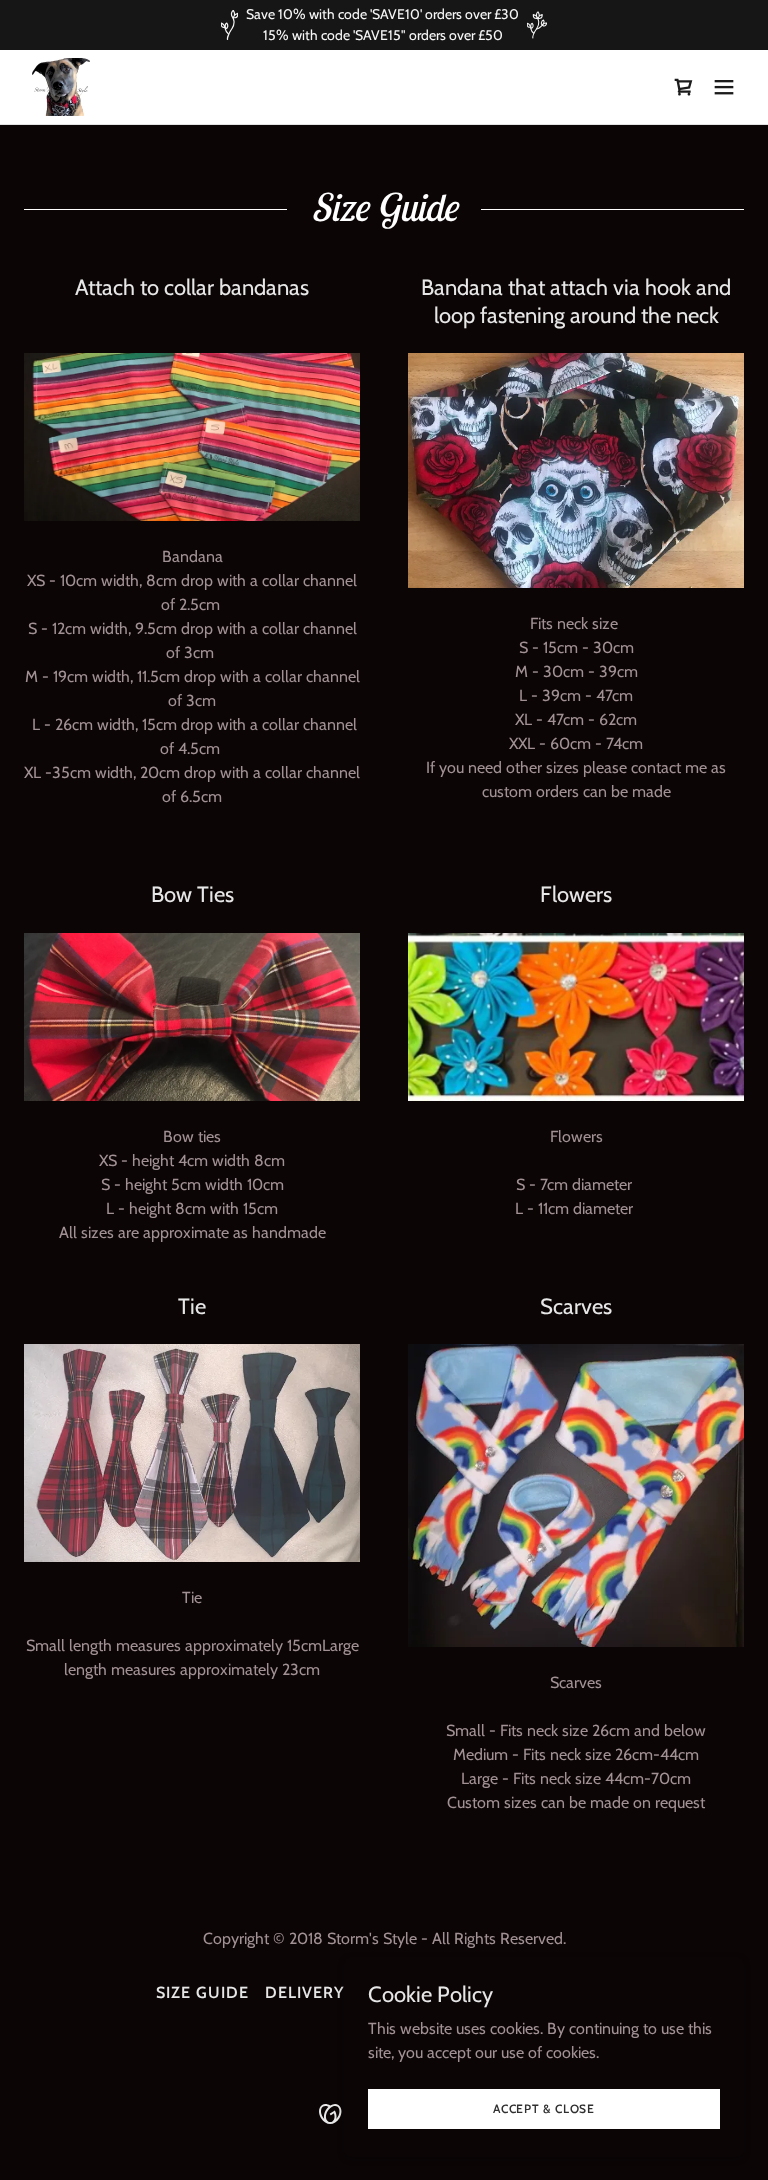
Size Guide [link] (202, 1992)
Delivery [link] (304, 1992)
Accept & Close (544, 2108)
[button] (724, 87)
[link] (61, 87)
